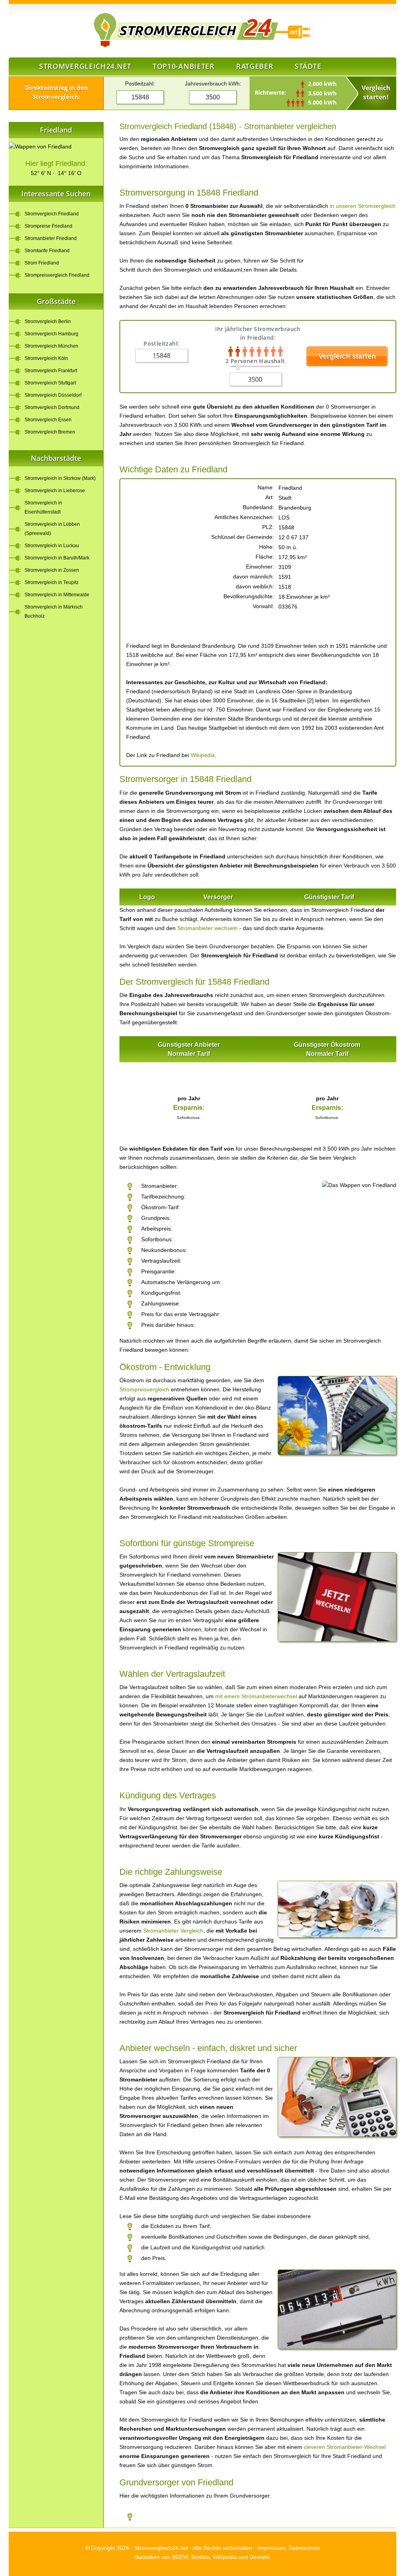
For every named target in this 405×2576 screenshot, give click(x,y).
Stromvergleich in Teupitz (52, 582)
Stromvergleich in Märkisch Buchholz (54, 612)
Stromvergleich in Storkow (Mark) (60, 478)
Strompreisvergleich (144, 1389)
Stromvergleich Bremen (50, 432)
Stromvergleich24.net (85, 66)
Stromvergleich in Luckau (52, 546)
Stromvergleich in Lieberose (55, 491)
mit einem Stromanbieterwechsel (256, 1696)
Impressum (272, 2548)
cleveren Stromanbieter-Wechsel (345, 2447)
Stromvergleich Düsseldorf (53, 395)
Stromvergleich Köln (46, 358)
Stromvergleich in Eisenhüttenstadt (43, 507)
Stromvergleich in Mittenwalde (57, 595)
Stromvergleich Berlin (48, 322)
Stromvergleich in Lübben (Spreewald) (52, 529)
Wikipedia (203, 755)
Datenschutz (304, 2548)
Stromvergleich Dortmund (52, 407)
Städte (308, 66)
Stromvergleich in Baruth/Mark (57, 558)
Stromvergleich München (51, 346)
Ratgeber (255, 66)
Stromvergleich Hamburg (51, 334)
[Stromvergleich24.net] (155, 30)
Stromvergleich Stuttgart (50, 383)
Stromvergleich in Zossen (52, 570)
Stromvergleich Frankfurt (51, 371)
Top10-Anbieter (184, 66)
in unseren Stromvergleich (363, 206)
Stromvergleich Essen (48, 420)
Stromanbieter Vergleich (173, 1931)
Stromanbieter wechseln (207, 928)
